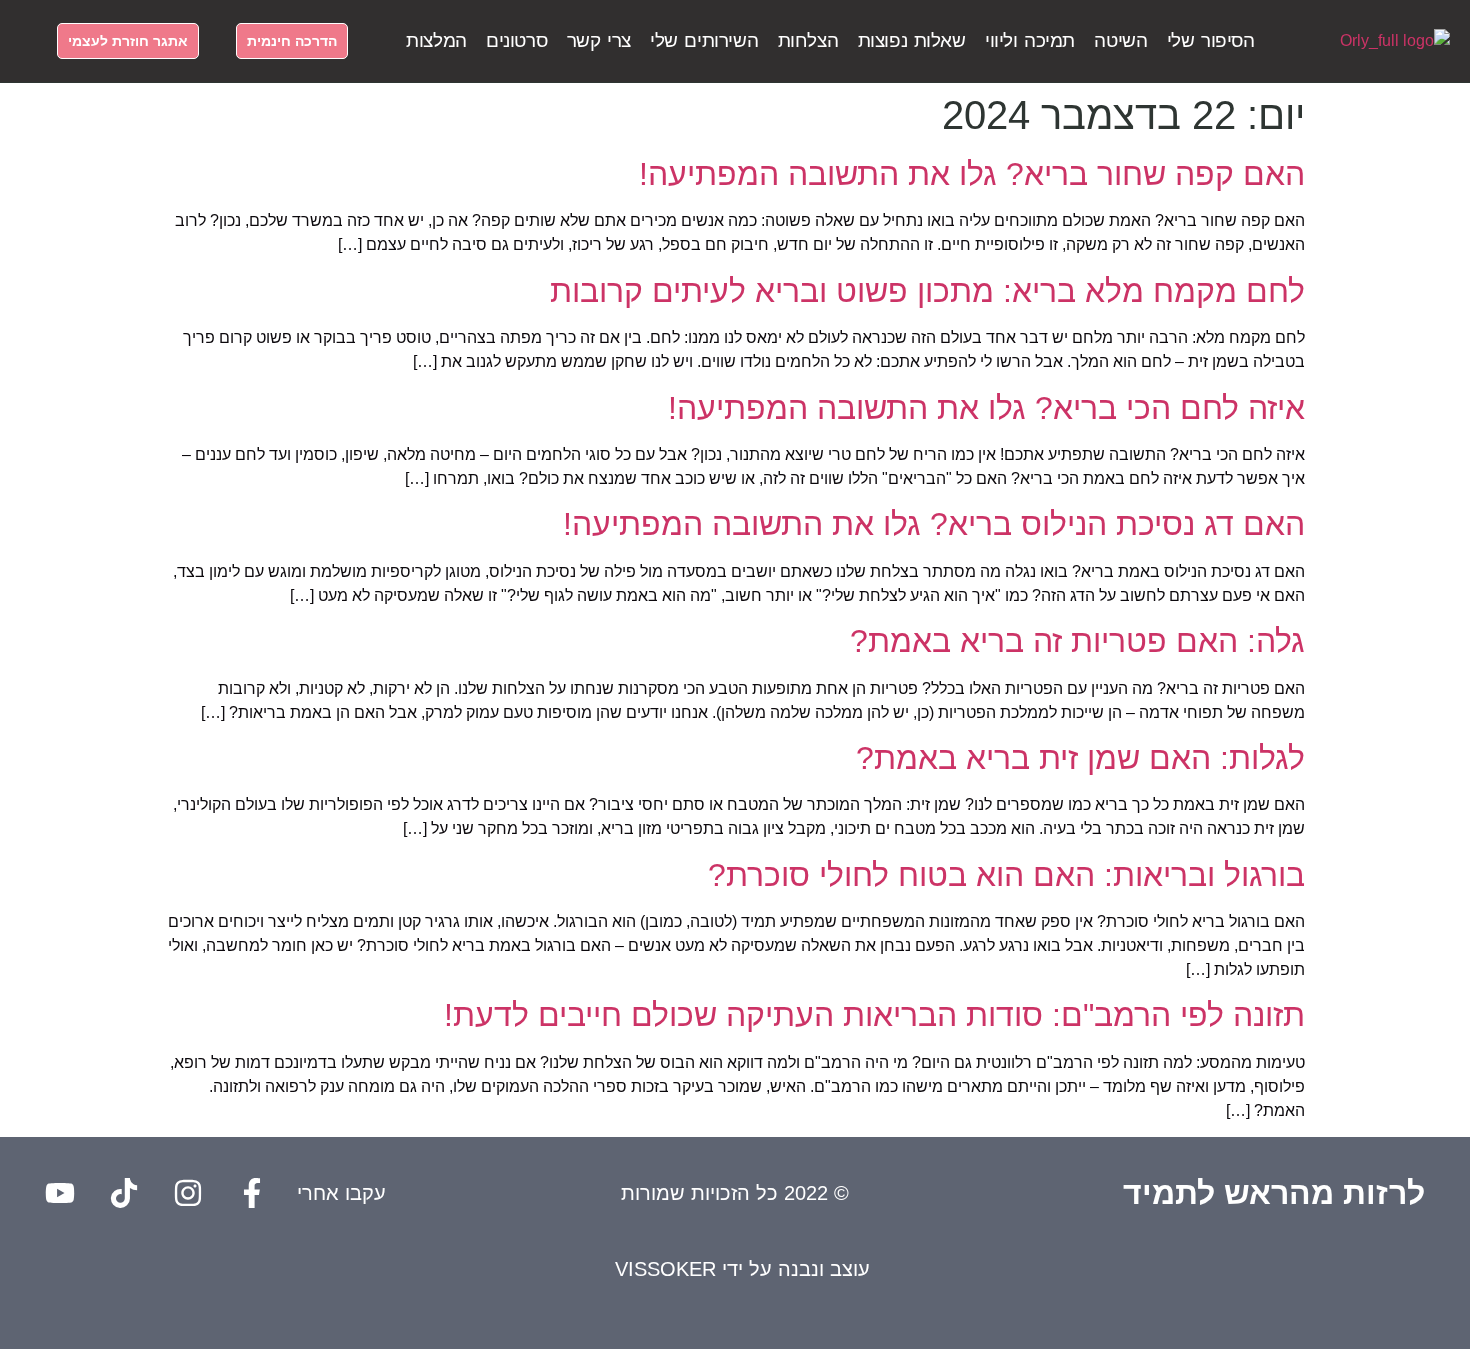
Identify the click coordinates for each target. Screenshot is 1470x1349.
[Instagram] (188, 1193)
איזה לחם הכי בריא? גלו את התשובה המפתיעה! (986, 408)
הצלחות (808, 40)
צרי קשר (599, 40)
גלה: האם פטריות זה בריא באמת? (1077, 641)
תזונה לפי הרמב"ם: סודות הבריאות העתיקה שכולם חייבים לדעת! (874, 1015)
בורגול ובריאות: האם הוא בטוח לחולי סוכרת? (1006, 875)
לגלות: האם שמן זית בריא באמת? (1080, 758)
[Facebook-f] (252, 1193)
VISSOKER (665, 1269)
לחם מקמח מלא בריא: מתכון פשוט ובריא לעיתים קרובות (927, 291)
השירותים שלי (704, 40)
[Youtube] (60, 1193)
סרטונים (516, 40)
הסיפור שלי (1211, 40)
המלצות (436, 40)
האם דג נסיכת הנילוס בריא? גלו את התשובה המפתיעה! (934, 524)
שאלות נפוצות (912, 40)
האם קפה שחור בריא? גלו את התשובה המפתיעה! (972, 174)
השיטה (1120, 40)
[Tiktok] (124, 1193)
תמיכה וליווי (1030, 40)
